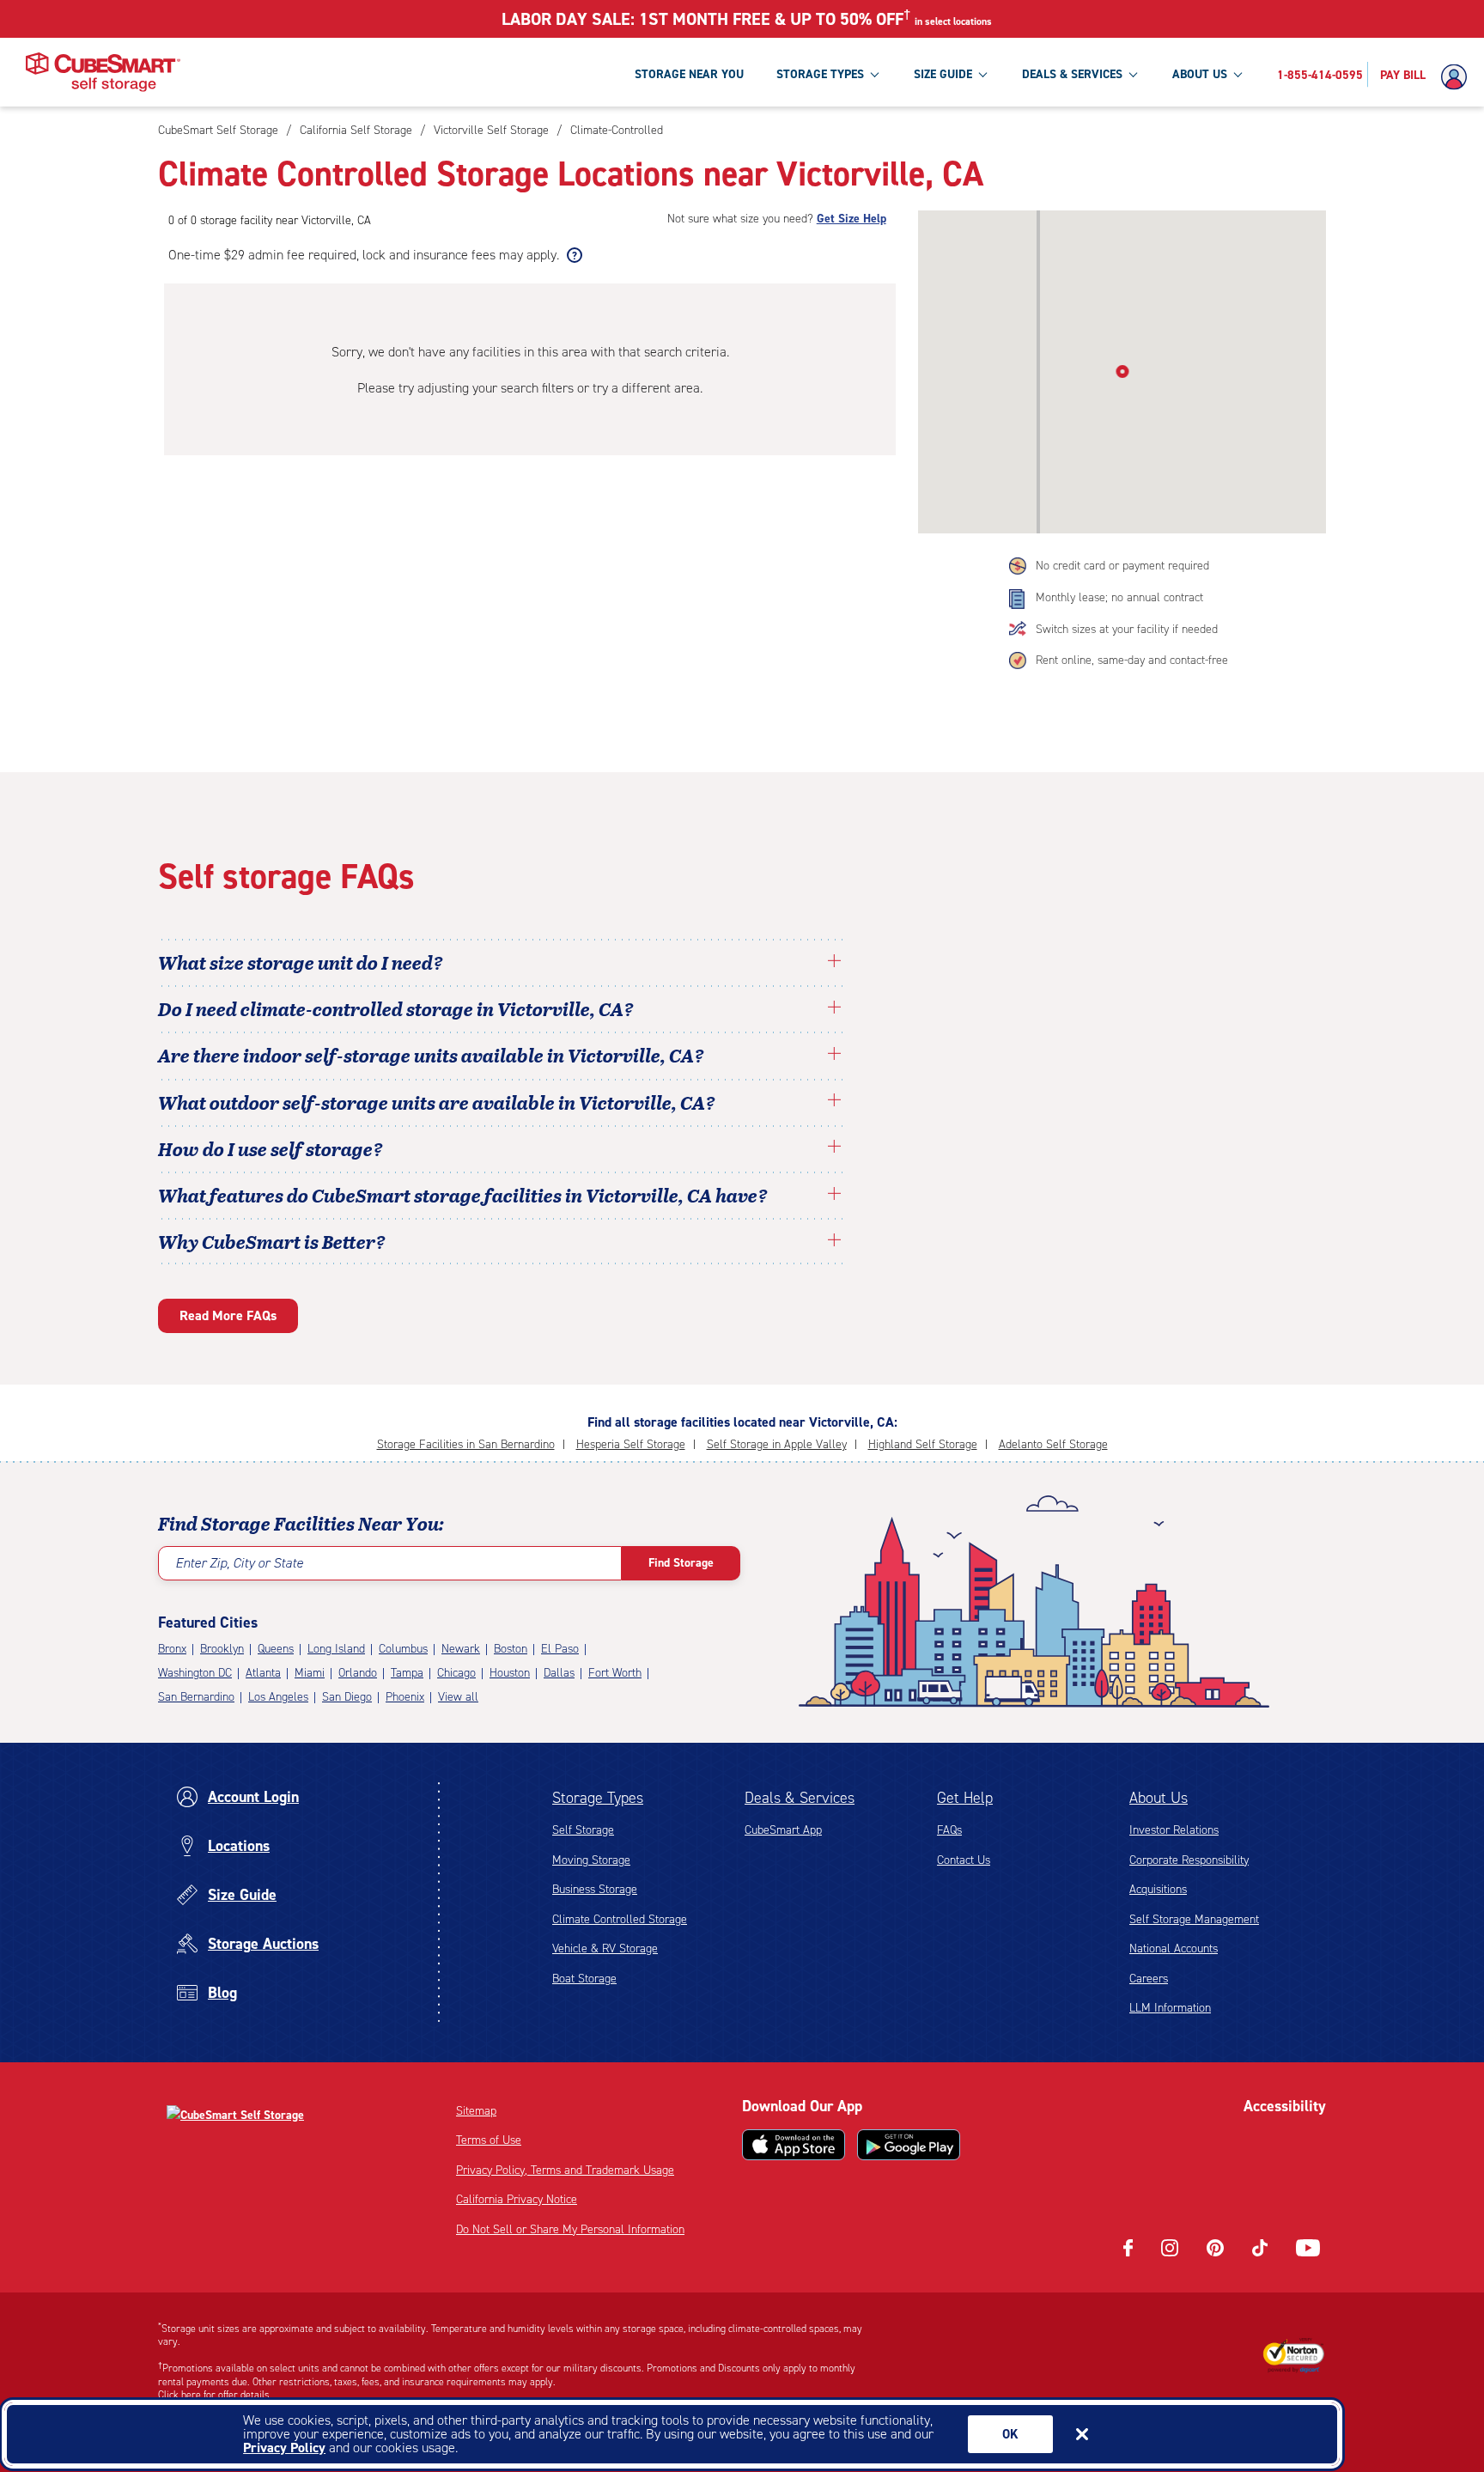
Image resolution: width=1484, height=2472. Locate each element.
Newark (461, 1649)
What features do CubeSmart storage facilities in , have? (463, 1195)
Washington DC (195, 1673)
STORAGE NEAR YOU (689, 74)
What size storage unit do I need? (301, 962)
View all (458, 1697)
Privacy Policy (284, 2448)
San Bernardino (196, 1697)
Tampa (407, 1673)
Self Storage (583, 1830)
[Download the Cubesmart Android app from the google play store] (909, 2145)
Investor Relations (1174, 1830)
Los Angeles (278, 1697)
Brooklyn (222, 1649)
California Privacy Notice (517, 2199)
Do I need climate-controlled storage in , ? (396, 1008)
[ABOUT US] (1238, 74)
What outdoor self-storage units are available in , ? (437, 1102)
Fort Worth (615, 1673)
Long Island (336, 1649)
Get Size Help (851, 219)
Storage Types (598, 1798)
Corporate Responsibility (1189, 1860)
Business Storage (595, 1889)
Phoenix (405, 1697)
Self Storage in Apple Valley (777, 1444)
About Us (1159, 1798)
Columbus (403, 1649)
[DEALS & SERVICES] (1133, 74)
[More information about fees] (572, 255)
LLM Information (1170, 2008)
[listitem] (614, 130)
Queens (276, 1649)
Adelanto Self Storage (1053, 1444)
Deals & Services (800, 1798)
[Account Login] (1458, 77)
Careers (1149, 1979)
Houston (510, 1673)
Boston (511, 1649)
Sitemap (476, 2111)
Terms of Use (489, 2140)
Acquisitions (1158, 1889)
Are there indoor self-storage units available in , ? (431, 1055)
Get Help (965, 1798)
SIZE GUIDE (943, 74)
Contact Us (964, 1860)
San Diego (347, 1697)
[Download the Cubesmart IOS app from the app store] (794, 2145)
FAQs (949, 1830)
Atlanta (263, 1673)
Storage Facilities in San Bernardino (466, 1444)
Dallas (559, 1673)
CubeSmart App (783, 1830)
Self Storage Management (1194, 1919)
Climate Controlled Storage (620, 1919)
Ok (1010, 2434)
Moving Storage (591, 1860)
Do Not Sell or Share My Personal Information (570, 2229)
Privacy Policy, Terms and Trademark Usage (565, 2170)
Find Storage (681, 1563)
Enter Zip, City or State (239, 1563)
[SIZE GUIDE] (982, 74)
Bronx (172, 1649)
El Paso (560, 1649)
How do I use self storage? (271, 1148)
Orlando (358, 1673)
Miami (310, 1673)
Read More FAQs (228, 1315)
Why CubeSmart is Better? (272, 1241)
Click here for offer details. (215, 2395)
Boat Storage (584, 1979)
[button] (1122, 368)
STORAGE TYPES (820, 74)
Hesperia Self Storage (631, 1444)
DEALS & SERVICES (1072, 74)
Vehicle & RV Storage (605, 1948)
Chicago (456, 1673)
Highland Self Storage (923, 1444)
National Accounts (1174, 1948)
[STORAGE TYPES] (874, 74)
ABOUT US (1200, 74)
